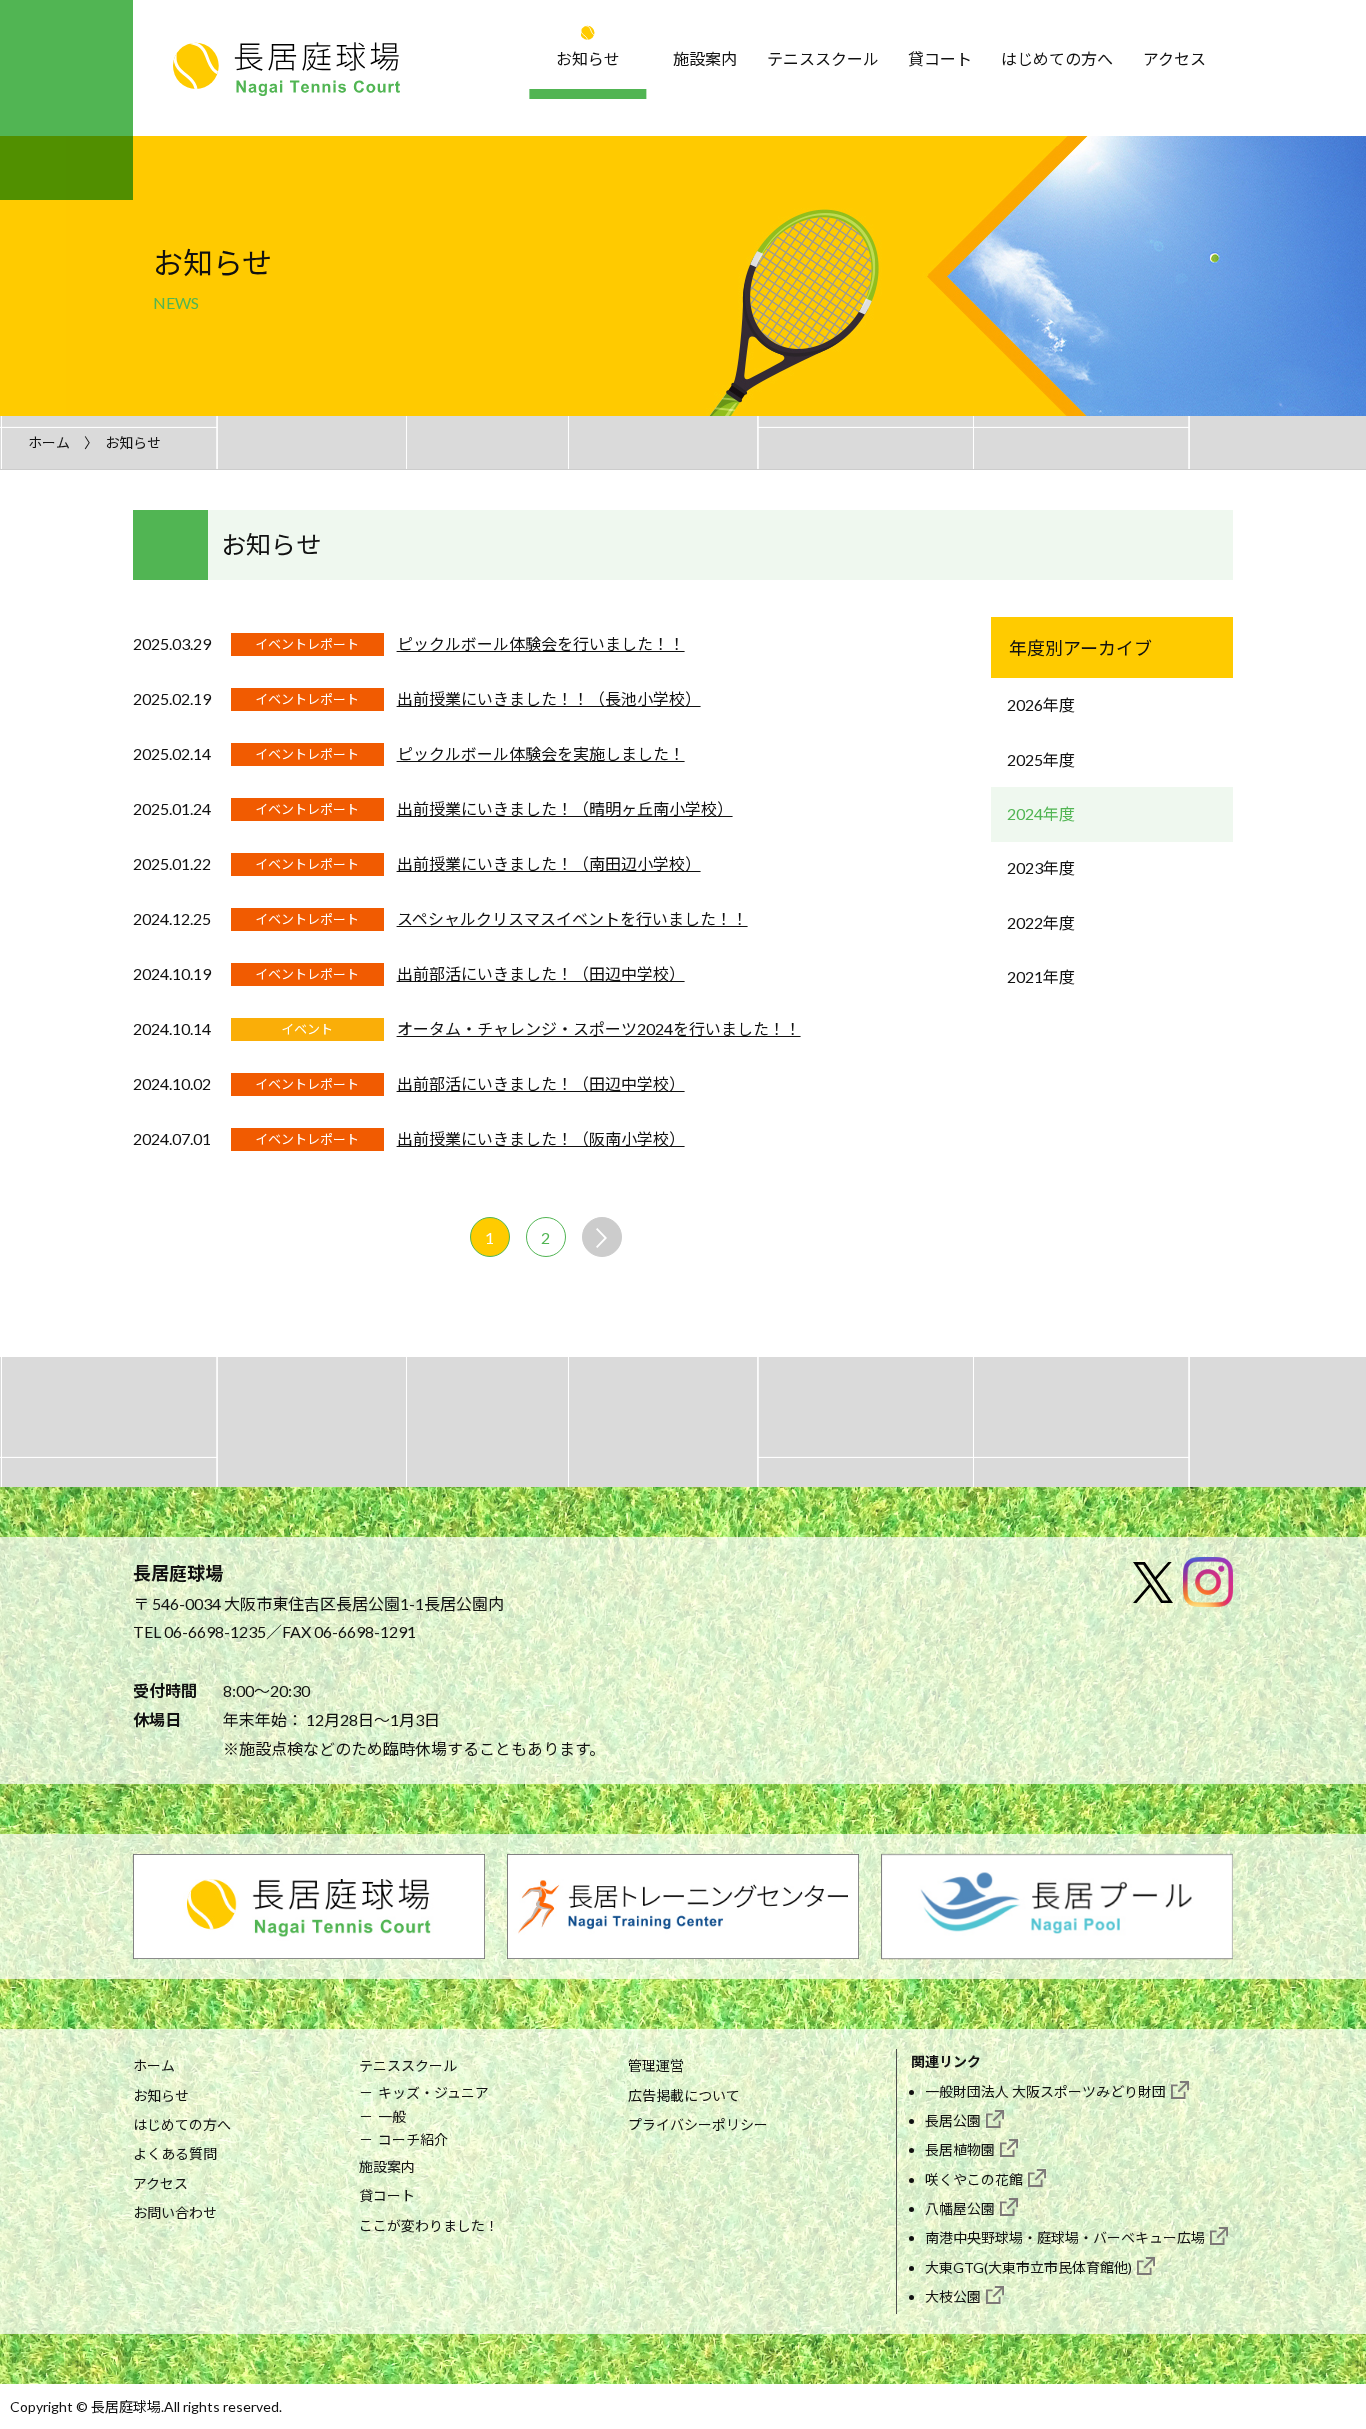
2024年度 (1041, 813)
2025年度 (1041, 759)
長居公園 (953, 2120)
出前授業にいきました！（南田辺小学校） (549, 863)
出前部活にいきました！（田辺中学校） (541, 973)
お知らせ (588, 58)
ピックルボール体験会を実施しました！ (541, 753)
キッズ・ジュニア (433, 2092)
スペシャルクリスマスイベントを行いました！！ (572, 918)
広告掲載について (684, 2095)
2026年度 (1041, 704)
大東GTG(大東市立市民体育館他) (1028, 2267)
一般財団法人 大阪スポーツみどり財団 (1045, 2091)
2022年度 (1041, 922)
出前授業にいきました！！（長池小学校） (549, 698)
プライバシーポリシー (698, 2124)
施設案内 (705, 58)
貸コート (940, 58)
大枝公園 (953, 2296)
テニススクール (823, 58)
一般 (392, 2116)
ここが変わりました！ (429, 2225)
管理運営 (656, 2065)
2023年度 (1041, 867)
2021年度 (1041, 976)
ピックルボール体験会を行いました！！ (541, 643)
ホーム (49, 442)
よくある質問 (175, 2153)
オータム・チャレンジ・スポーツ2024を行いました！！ (599, 1028)
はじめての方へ (1057, 58)
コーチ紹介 (413, 2139)
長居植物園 (960, 2149)
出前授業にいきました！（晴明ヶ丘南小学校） (565, 808)
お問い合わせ (175, 2212)
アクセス (1174, 58)
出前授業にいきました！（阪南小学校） (541, 1138)
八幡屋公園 (960, 2208)
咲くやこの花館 (974, 2179)
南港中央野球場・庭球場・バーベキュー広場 (1065, 2237)
